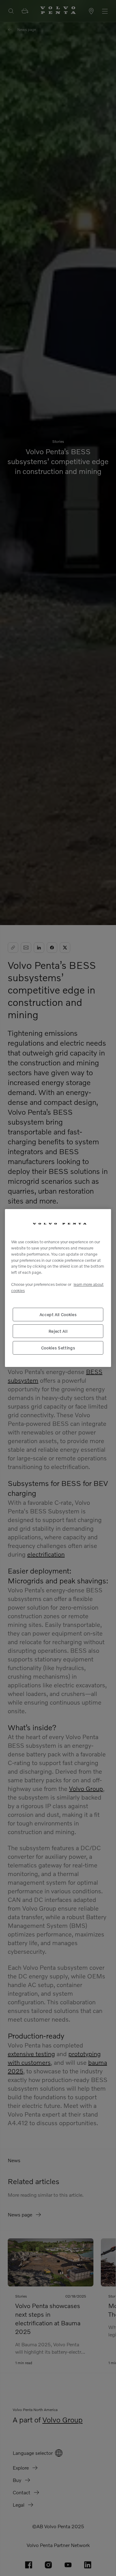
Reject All (58, 1331)
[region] (58, 1288)
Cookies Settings (58, 1348)
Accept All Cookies (58, 1315)
